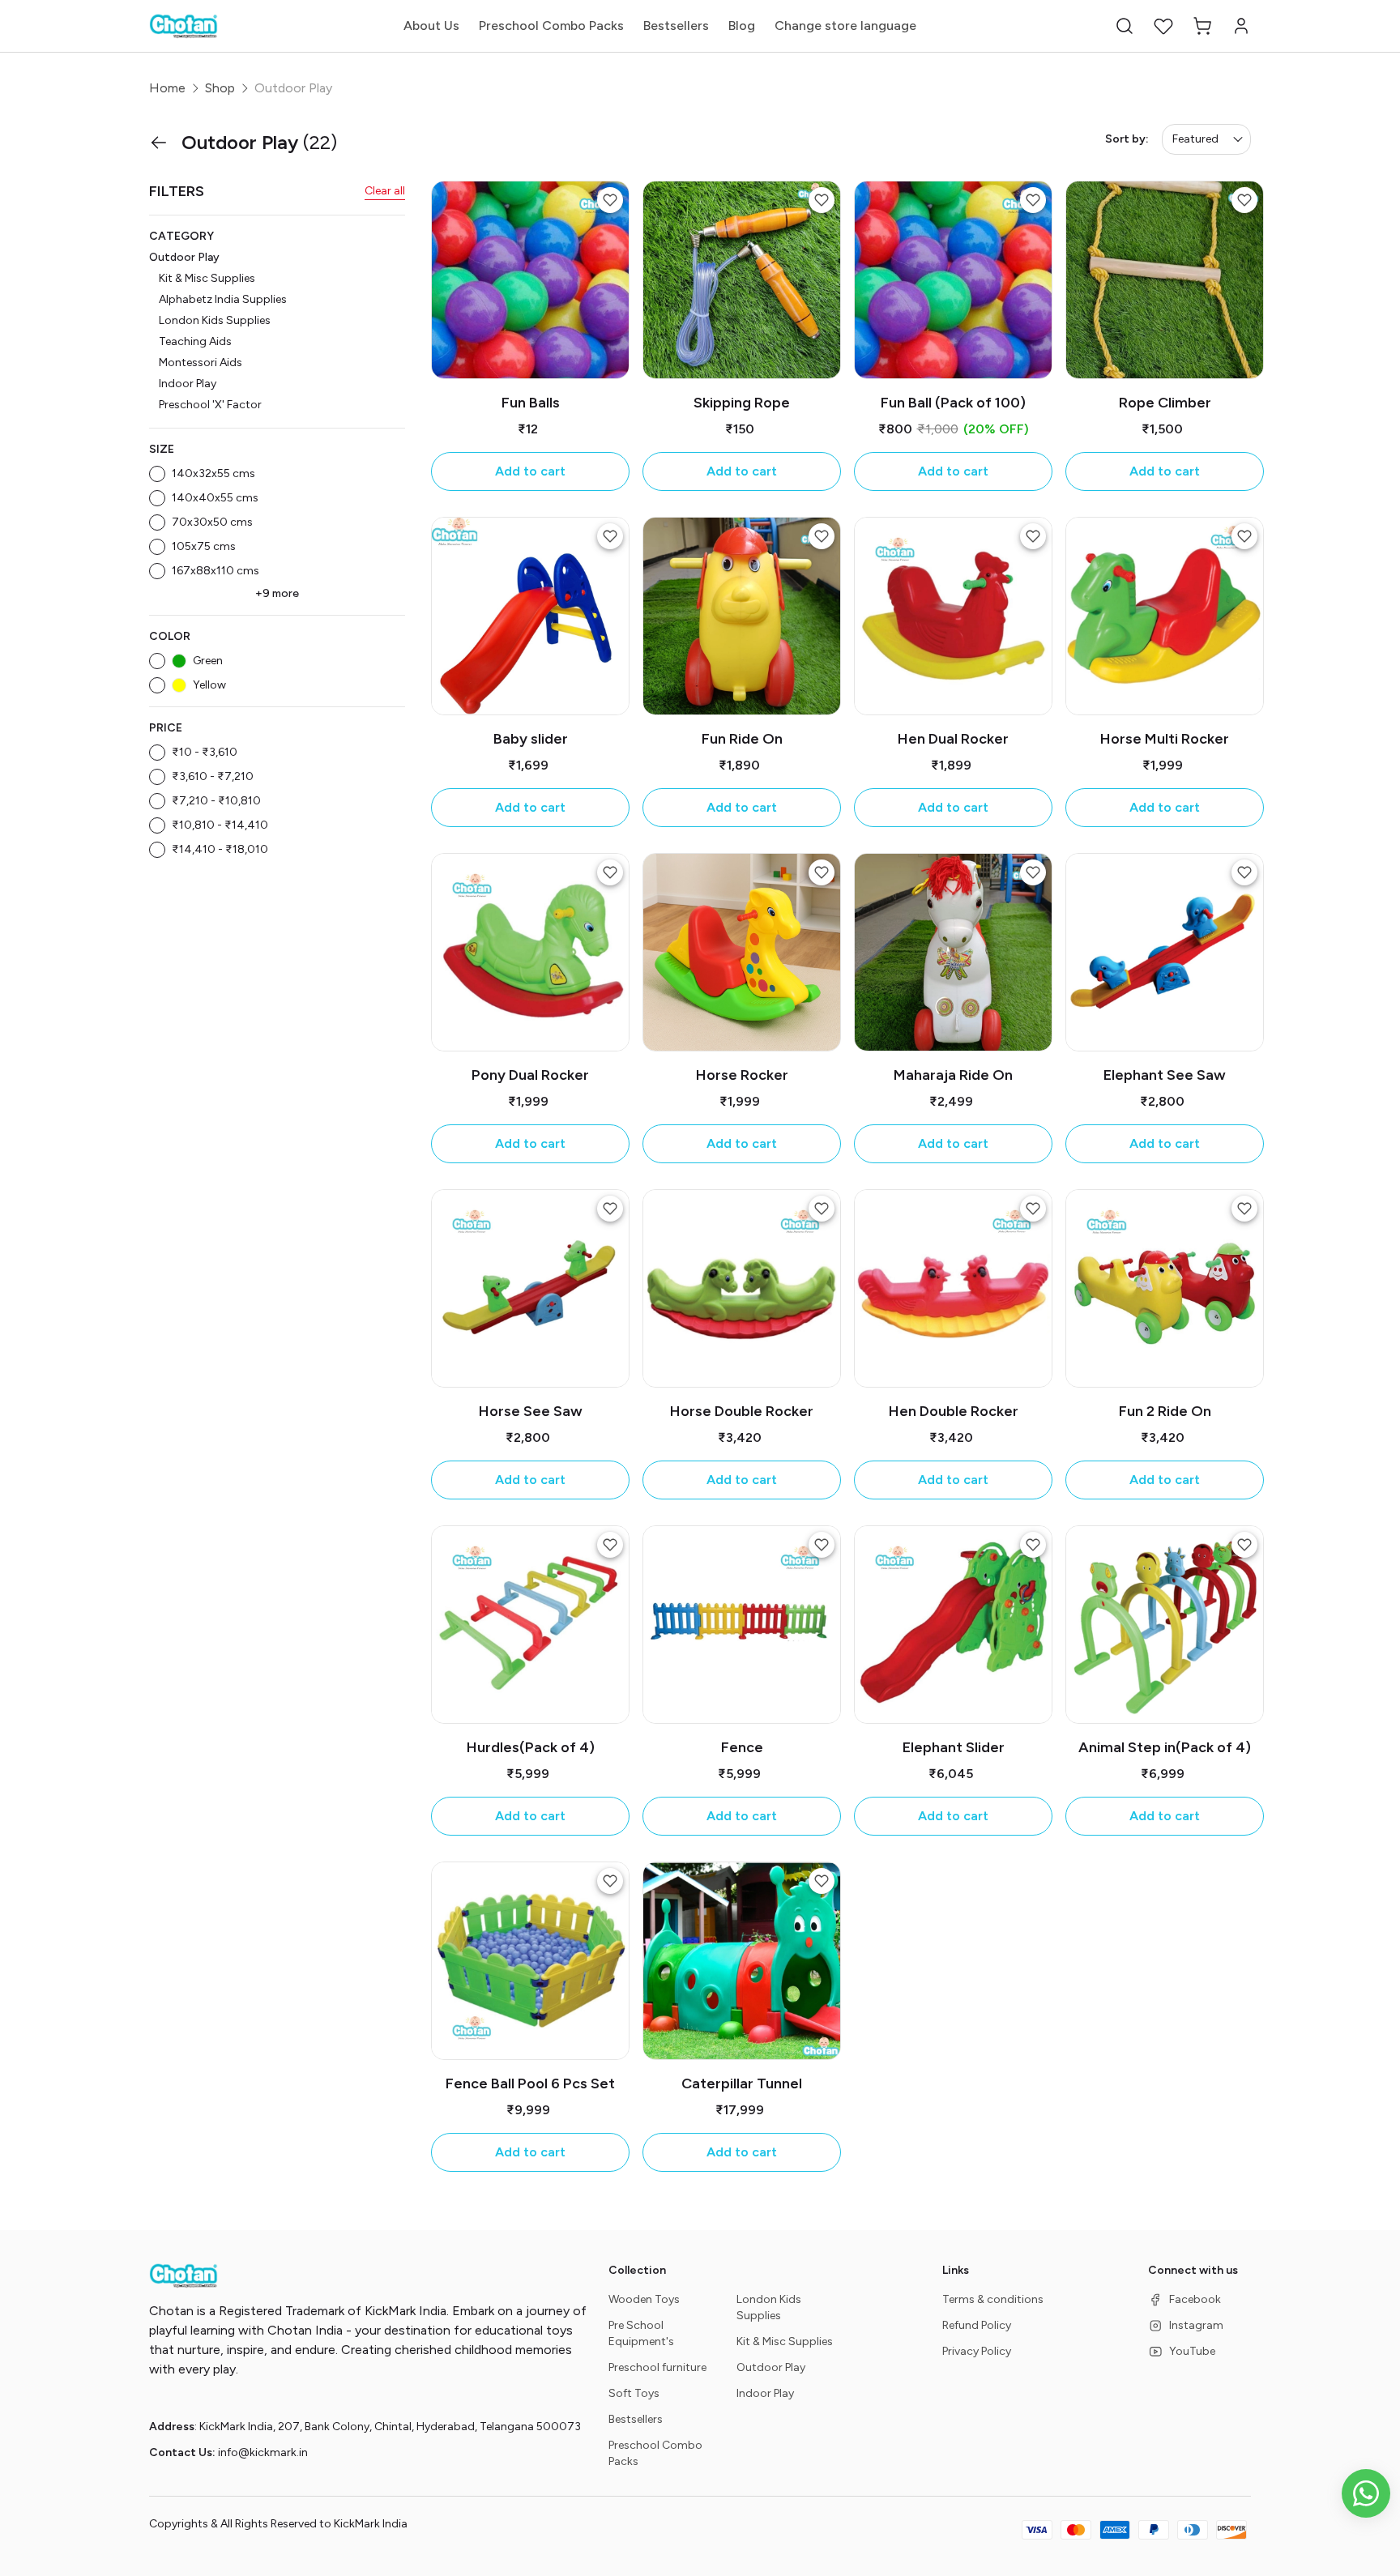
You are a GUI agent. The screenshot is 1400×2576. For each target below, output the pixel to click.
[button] (1125, 26)
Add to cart (530, 471)
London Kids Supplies (215, 320)
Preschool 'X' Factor (210, 405)
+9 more (277, 593)
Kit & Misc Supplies (207, 278)
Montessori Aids (201, 363)
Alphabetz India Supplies (223, 299)
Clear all (385, 191)
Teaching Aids (195, 341)
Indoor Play (188, 384)
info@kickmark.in (263, 2452)
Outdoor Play (184, 257)
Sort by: (1127, 139)
